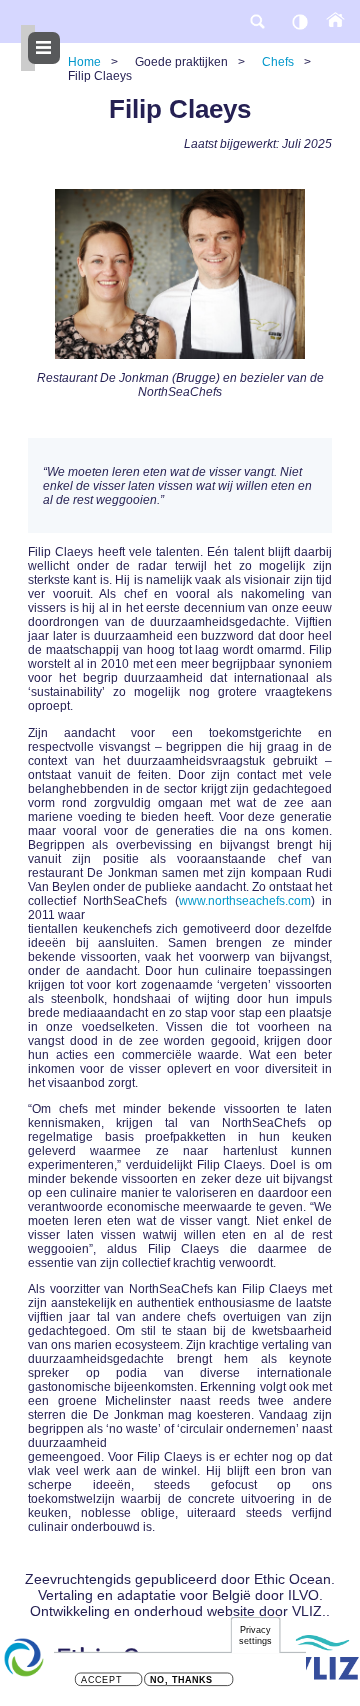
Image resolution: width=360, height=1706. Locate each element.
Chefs (278, 62)
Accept (101, 1680)
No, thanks (181, 1680)
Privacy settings (256, 1635)
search (257, 21)
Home (84, 62)
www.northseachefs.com (245, 901)
